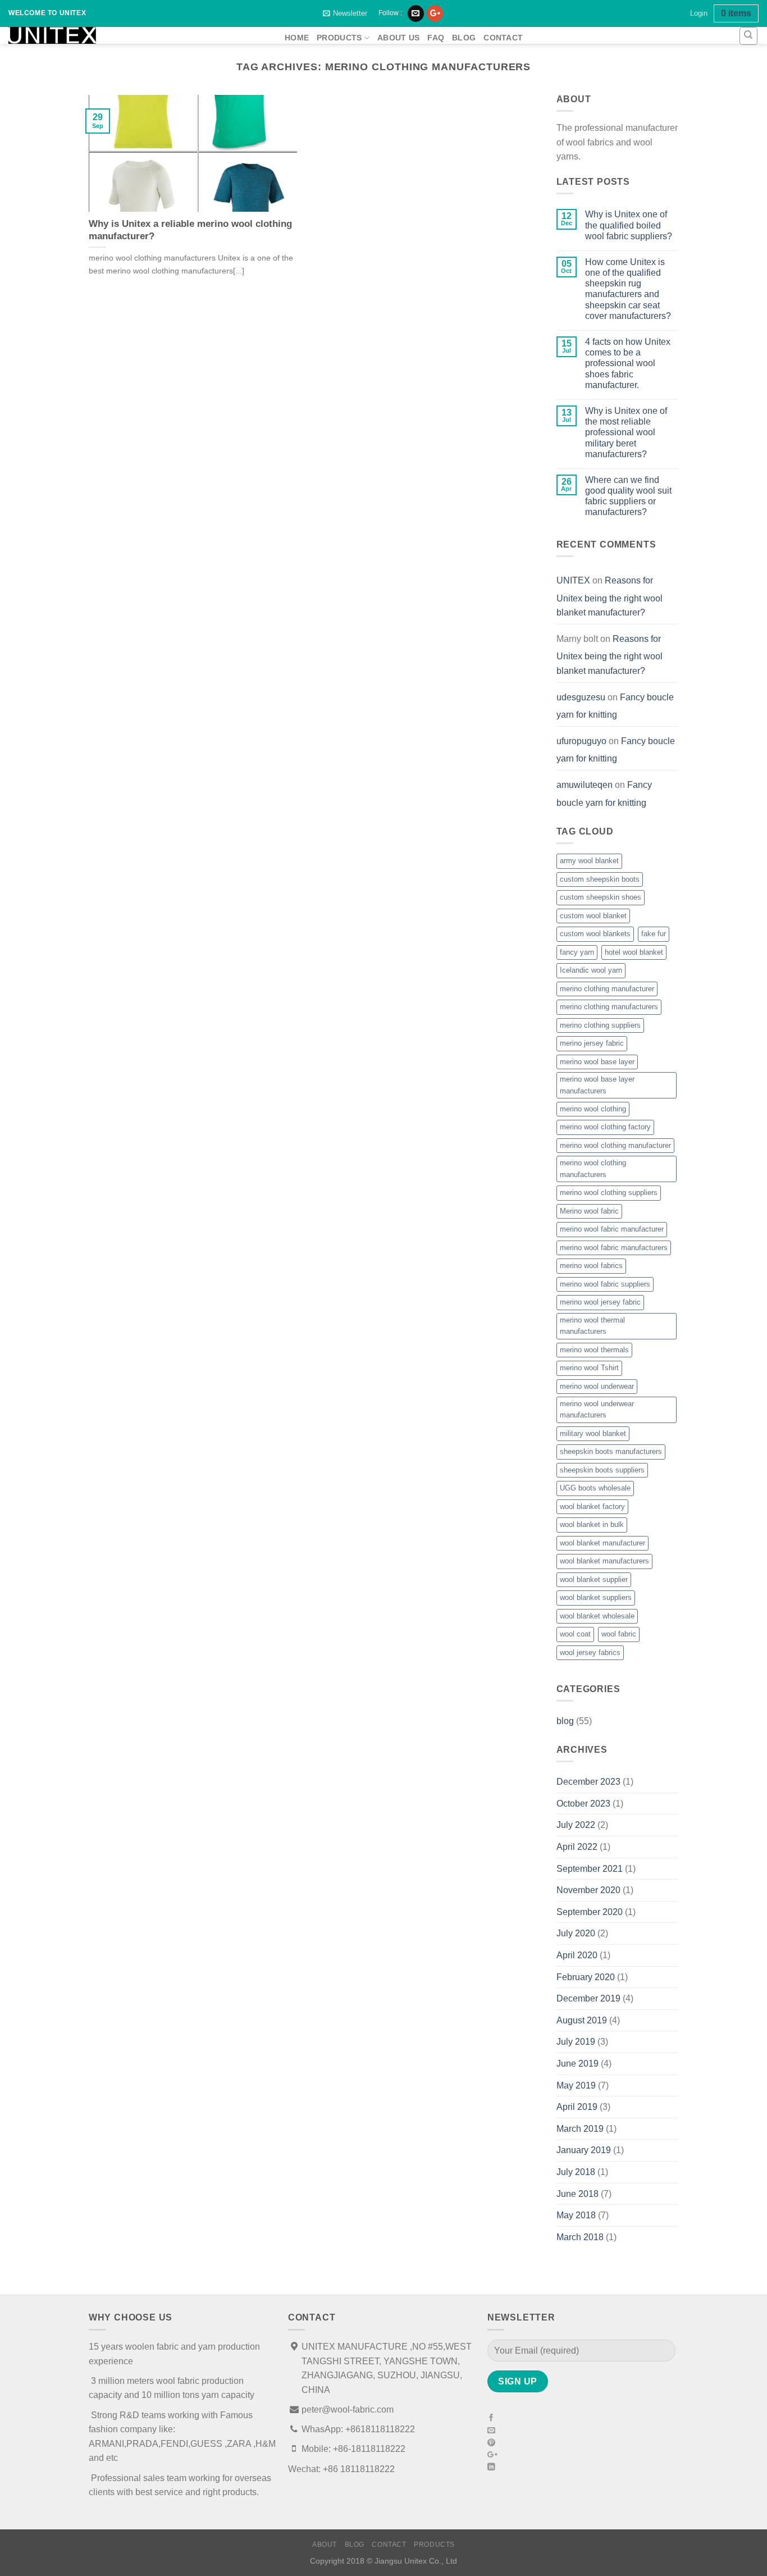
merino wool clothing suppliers (609, 1193)
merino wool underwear (597, 1386)
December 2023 (588, 1782)
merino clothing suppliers (600, 1025)
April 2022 (577, 1847)
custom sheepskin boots (600, 879)
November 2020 (588, 1890)
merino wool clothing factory (605, 1127)
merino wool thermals (594, 1350)
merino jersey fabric (592, 1043)
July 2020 (576, 1933)
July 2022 (576, 1825)
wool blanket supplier (594, 1579)
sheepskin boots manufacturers (611, 1451)
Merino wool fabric (589, 1211)
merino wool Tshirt (589, 1368)
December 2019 (588, 1998)
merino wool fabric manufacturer (612, 1229)
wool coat (575, 1634)
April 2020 (577, 1955)
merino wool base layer (597, 1062)
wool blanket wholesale (597, 1616)
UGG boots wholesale (595, 1488)
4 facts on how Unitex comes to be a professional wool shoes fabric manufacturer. (628, 363)
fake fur (654, 934)
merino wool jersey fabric (600, 1302)
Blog (464, 38)
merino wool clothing (593, 1109)
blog (565, 1721)
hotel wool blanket (634, 952)
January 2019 (584, 2150)
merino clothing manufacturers (609, 1007)
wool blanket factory (592, 1506)
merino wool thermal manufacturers (592, 1326)
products (339, 38)
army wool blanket (589, 861)
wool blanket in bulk (592, 1524)
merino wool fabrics (591, 1266)
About (325, 2545)
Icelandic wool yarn (591, 970)
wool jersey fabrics (590, 1652)
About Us (398, 38)
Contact (503, 38)
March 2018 (580, 2237)
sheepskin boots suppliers (602, 1470)
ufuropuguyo (581, 741)
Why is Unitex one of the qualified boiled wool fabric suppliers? (629, 225)
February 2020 (586, 1977)
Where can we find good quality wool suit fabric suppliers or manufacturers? (628, 496)
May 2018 (576, 2215)
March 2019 (580, 2129)
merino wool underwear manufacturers (597, 1409)
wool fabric (619, 1634)
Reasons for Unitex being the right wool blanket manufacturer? (610, 596)
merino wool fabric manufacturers (614, 1248)
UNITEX (573, 580)
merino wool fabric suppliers (605, 1284)
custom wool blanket (593, 916)
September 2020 (590, 1912)
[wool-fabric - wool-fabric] (138, 35)
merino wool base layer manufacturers (597, 1085)
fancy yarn (577, 952)
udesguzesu (581, 697)
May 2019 (576, 2085)
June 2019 (577, 2064)
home (297, 38)
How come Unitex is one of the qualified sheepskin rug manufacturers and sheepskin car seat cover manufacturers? (628, 289)
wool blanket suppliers (596, 1597)
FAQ (436, 38)
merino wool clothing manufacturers (593, 1168)
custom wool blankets (595, 934)
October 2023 (583, 1804)
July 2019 (576, 2042)
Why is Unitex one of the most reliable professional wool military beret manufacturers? (626, 432)
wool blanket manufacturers (604, 1561)
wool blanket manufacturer (602, 1543)
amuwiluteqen (585, 785)
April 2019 (577, 2107)
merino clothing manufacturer (607, 989)
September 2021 (590, 1869)
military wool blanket (593, 1433)
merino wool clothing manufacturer (615, 1145)
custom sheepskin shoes (601, 897)
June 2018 (577, 2194)
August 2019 (582, 2020)
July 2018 (576, 2172)
